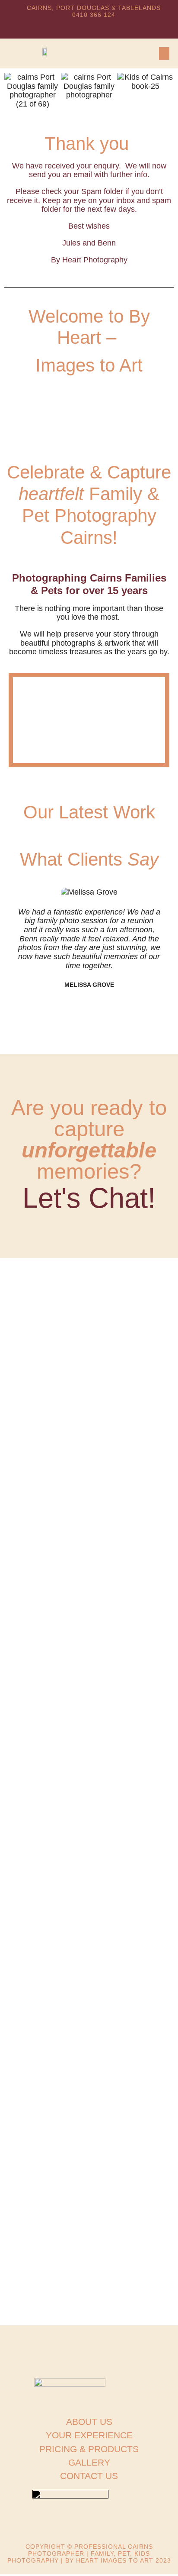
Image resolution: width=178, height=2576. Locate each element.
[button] (164, 53)
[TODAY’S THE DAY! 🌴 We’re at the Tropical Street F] (30, 1859)
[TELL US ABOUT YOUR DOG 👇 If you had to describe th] (89, 1778)
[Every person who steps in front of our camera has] (148, 2033)
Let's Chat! (89, 1198)
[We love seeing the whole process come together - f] (89, 1312)
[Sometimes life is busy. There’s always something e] (30, 1326)
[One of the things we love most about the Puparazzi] (148, 1505)
